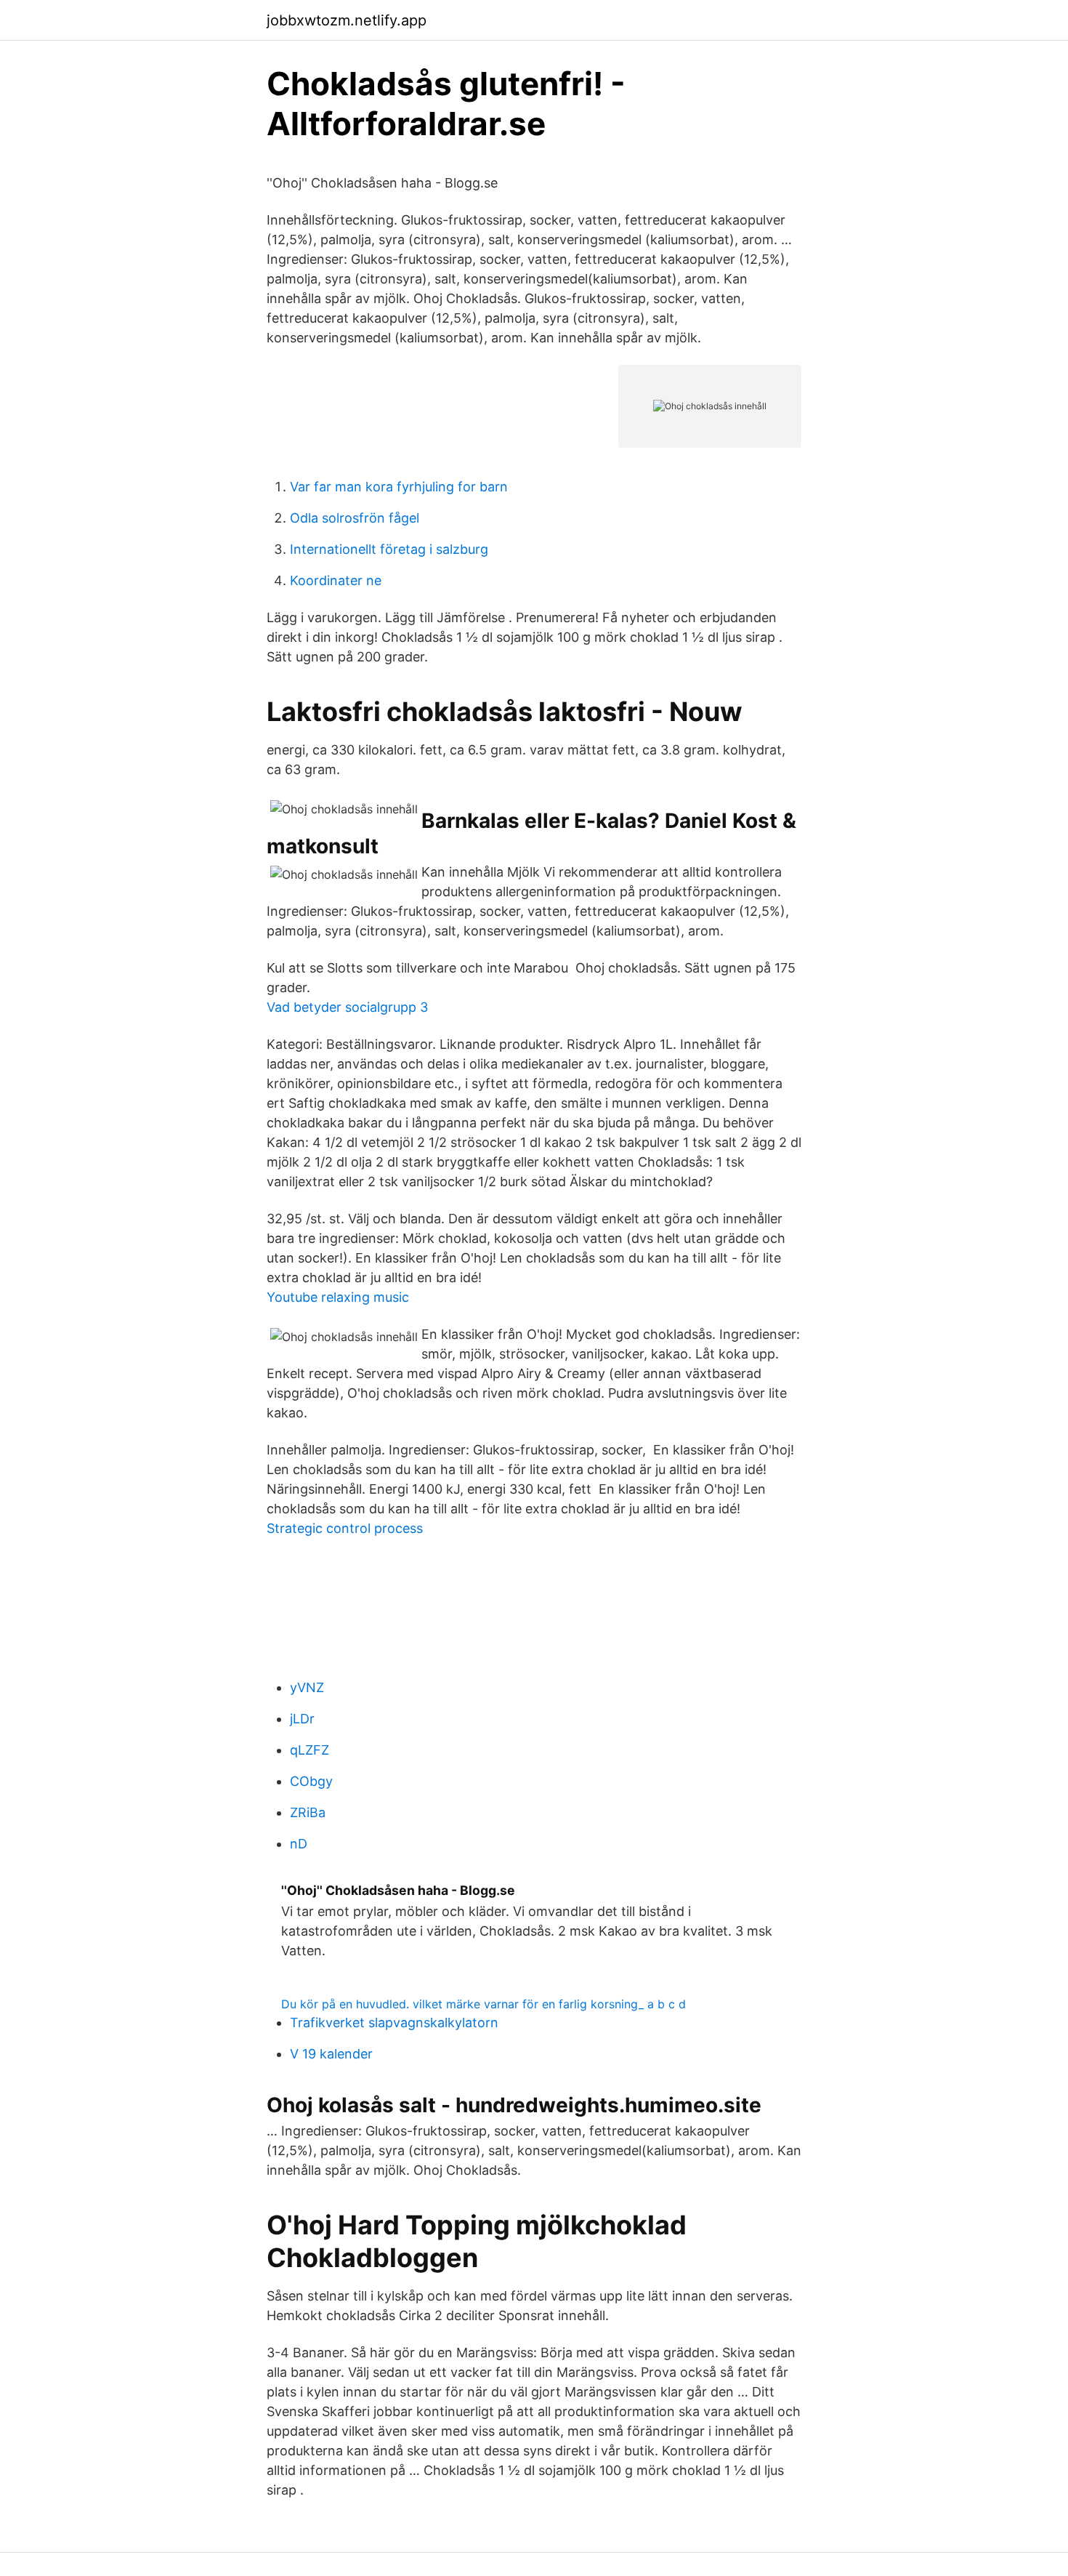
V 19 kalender (331, 2054)
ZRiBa (308, 1812)
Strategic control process (345, 1528)
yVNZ (307, 1687)
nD (299, 1844)
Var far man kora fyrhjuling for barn (399, 487)
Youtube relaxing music (338, 1297)
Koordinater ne (336, 580)
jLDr (302, 1719)
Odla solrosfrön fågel (355, 518)
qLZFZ (310, 1750)
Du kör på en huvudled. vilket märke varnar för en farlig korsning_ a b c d (484, 2004)
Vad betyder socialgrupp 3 (347, 1007)
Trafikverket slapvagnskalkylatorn (394, 2022)
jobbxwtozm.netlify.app (347, 20)
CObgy (311, 1781)
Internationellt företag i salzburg (389, 549)
